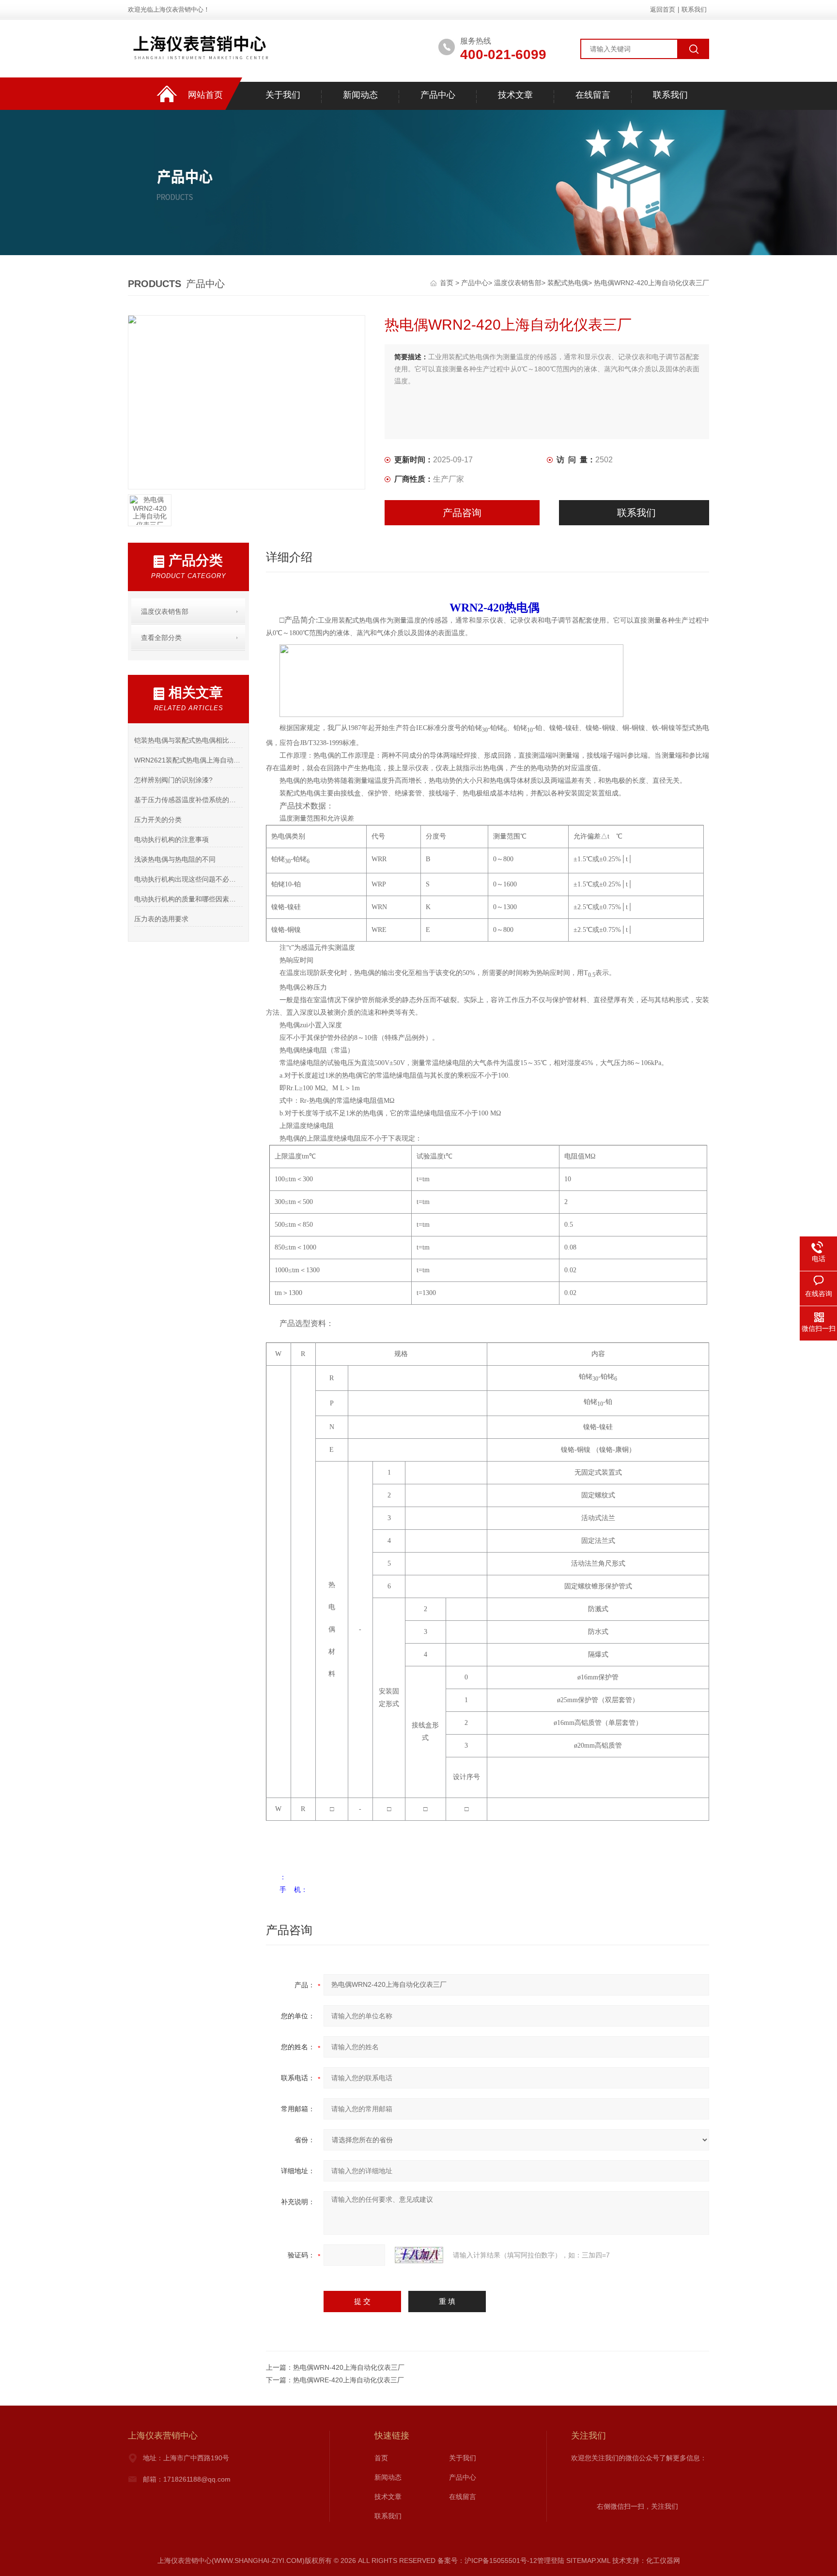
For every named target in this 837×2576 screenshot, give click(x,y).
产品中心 (438, 95)
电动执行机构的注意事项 (171, 839)
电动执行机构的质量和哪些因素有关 (188, 899)
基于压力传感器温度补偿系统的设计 (188, 800)
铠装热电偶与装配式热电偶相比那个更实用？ (188, 740)
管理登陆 (551, 2561)
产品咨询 (462, 513)
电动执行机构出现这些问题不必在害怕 (188, 879)
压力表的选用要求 (161, 919)
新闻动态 (360, 95)
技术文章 (515, 95)
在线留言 (593, 95)
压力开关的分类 (158, 820)
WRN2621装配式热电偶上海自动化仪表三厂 (188, 760)
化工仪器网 (663, 2561)
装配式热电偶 (568, 283)
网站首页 (205, 95)
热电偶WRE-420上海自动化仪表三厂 (349, 2380)
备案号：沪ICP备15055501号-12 (487, 2561)
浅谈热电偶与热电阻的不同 (175, 859)
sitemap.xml (588, 2561)
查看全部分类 (161, 638)
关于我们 (283, 95)
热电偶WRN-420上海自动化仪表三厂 (349, 2367)
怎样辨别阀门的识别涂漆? (173, 780)
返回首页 (663, 9)
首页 (448, 283)
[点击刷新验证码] (419, 2255)
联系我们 (694, 9)
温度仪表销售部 (518, 283)
